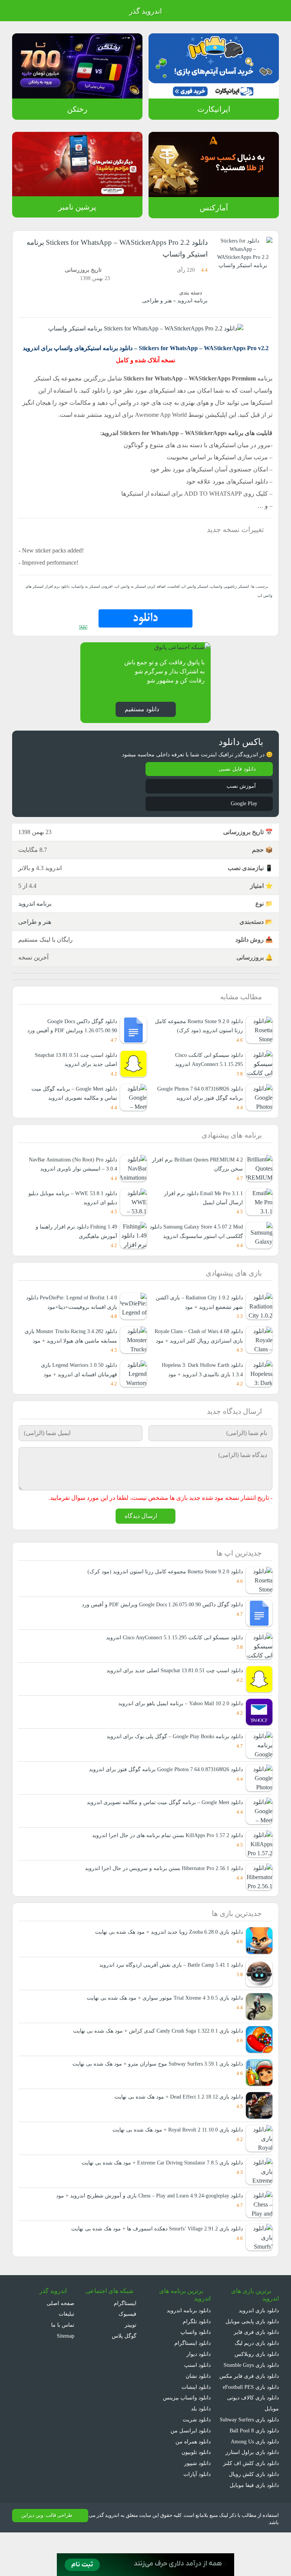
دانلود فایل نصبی (237, 781)
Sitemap (64, 2368)
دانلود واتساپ (195, 2365)
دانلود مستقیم (141, 721)
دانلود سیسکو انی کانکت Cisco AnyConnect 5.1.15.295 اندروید (206, 1071)
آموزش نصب (241, 798)
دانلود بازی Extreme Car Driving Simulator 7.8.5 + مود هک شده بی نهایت (157, 2195)
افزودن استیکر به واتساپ (96, 598)
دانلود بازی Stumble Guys (249, 2397)
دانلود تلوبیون (195, 2485)
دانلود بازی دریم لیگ (256, 2375)
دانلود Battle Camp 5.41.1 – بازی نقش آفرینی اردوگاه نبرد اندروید (168, 1998)
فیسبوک (127, 2347)
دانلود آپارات (197, 2506)
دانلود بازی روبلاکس (257, 2386)
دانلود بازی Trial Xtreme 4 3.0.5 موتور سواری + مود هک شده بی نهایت (161, 2031)
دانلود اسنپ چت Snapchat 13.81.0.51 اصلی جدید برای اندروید (72, 1071)
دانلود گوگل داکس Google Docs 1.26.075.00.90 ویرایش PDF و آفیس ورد (71, 1038)
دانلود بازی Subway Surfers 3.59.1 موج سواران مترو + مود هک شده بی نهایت (153, 2096)
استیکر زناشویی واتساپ (230, 598)
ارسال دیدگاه (141, 1548)
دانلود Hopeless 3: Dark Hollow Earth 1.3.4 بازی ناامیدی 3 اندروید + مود (198, 1401)
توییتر (129, 2357)
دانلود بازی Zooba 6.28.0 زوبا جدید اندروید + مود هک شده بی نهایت (164, 1965)
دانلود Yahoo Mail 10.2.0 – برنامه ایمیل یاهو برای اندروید (179, 1736)
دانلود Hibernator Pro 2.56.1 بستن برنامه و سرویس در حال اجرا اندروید (162, 1901)
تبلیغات (66, 2347)
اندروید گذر (145, 11)
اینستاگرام (126, 2336)
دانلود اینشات (196, 2419)
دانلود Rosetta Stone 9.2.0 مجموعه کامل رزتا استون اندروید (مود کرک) (201, 1038)
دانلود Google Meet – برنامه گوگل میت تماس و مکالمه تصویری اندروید (163, 1835)
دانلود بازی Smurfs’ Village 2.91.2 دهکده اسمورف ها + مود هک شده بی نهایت (153, 2261)
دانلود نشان (198, 2408)
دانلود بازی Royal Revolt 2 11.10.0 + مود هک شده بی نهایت (173, 2162)
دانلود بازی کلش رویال (254, 2517)
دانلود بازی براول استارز (254, 2495)
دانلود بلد (200, 2441)
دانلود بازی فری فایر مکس (250, 2408)
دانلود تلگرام (197, 2354)
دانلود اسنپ (197, 2397)
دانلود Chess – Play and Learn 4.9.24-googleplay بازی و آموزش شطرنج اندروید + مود (144, 2228)
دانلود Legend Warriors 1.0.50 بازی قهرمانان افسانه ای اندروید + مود (76, 1401)
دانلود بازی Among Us (253, 2485)
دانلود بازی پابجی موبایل (252, 2354)
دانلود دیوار (199, 2386)
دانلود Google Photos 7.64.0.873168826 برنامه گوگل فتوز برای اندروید (197, 1110)
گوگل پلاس (122, 2368)
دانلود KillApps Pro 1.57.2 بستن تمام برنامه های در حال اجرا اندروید (167, 1868)
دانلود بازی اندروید (258, 2343)
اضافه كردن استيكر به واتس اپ (143, 598)
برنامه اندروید (193, 301)
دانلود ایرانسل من (191, 2463)
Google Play (241, 815)
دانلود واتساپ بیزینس (186, 2430)
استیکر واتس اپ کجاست (189, 598)
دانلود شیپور (197, 2495)
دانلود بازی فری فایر (257, 2365)
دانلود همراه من (193, 2474)
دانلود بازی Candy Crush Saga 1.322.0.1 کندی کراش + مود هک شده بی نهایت (153, 2063)
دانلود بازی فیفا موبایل (254, 2528)
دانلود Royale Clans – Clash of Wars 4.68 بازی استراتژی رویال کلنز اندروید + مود (199, 1363)
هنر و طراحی (159, 301)
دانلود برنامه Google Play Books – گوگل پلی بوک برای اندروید (172, 1769)
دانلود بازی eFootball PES (249, 2419)
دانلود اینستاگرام (193, 2375)
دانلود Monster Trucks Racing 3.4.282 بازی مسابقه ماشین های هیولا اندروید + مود (71, 1363)
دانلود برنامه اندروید (189, 2343)
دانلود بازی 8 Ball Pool (253, 2474)
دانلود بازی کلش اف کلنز (253, 2506)
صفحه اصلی (61, 2336)
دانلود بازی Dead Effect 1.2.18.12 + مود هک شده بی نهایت (174, 2129)
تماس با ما (63, 2357)
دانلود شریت (197, 2452)
